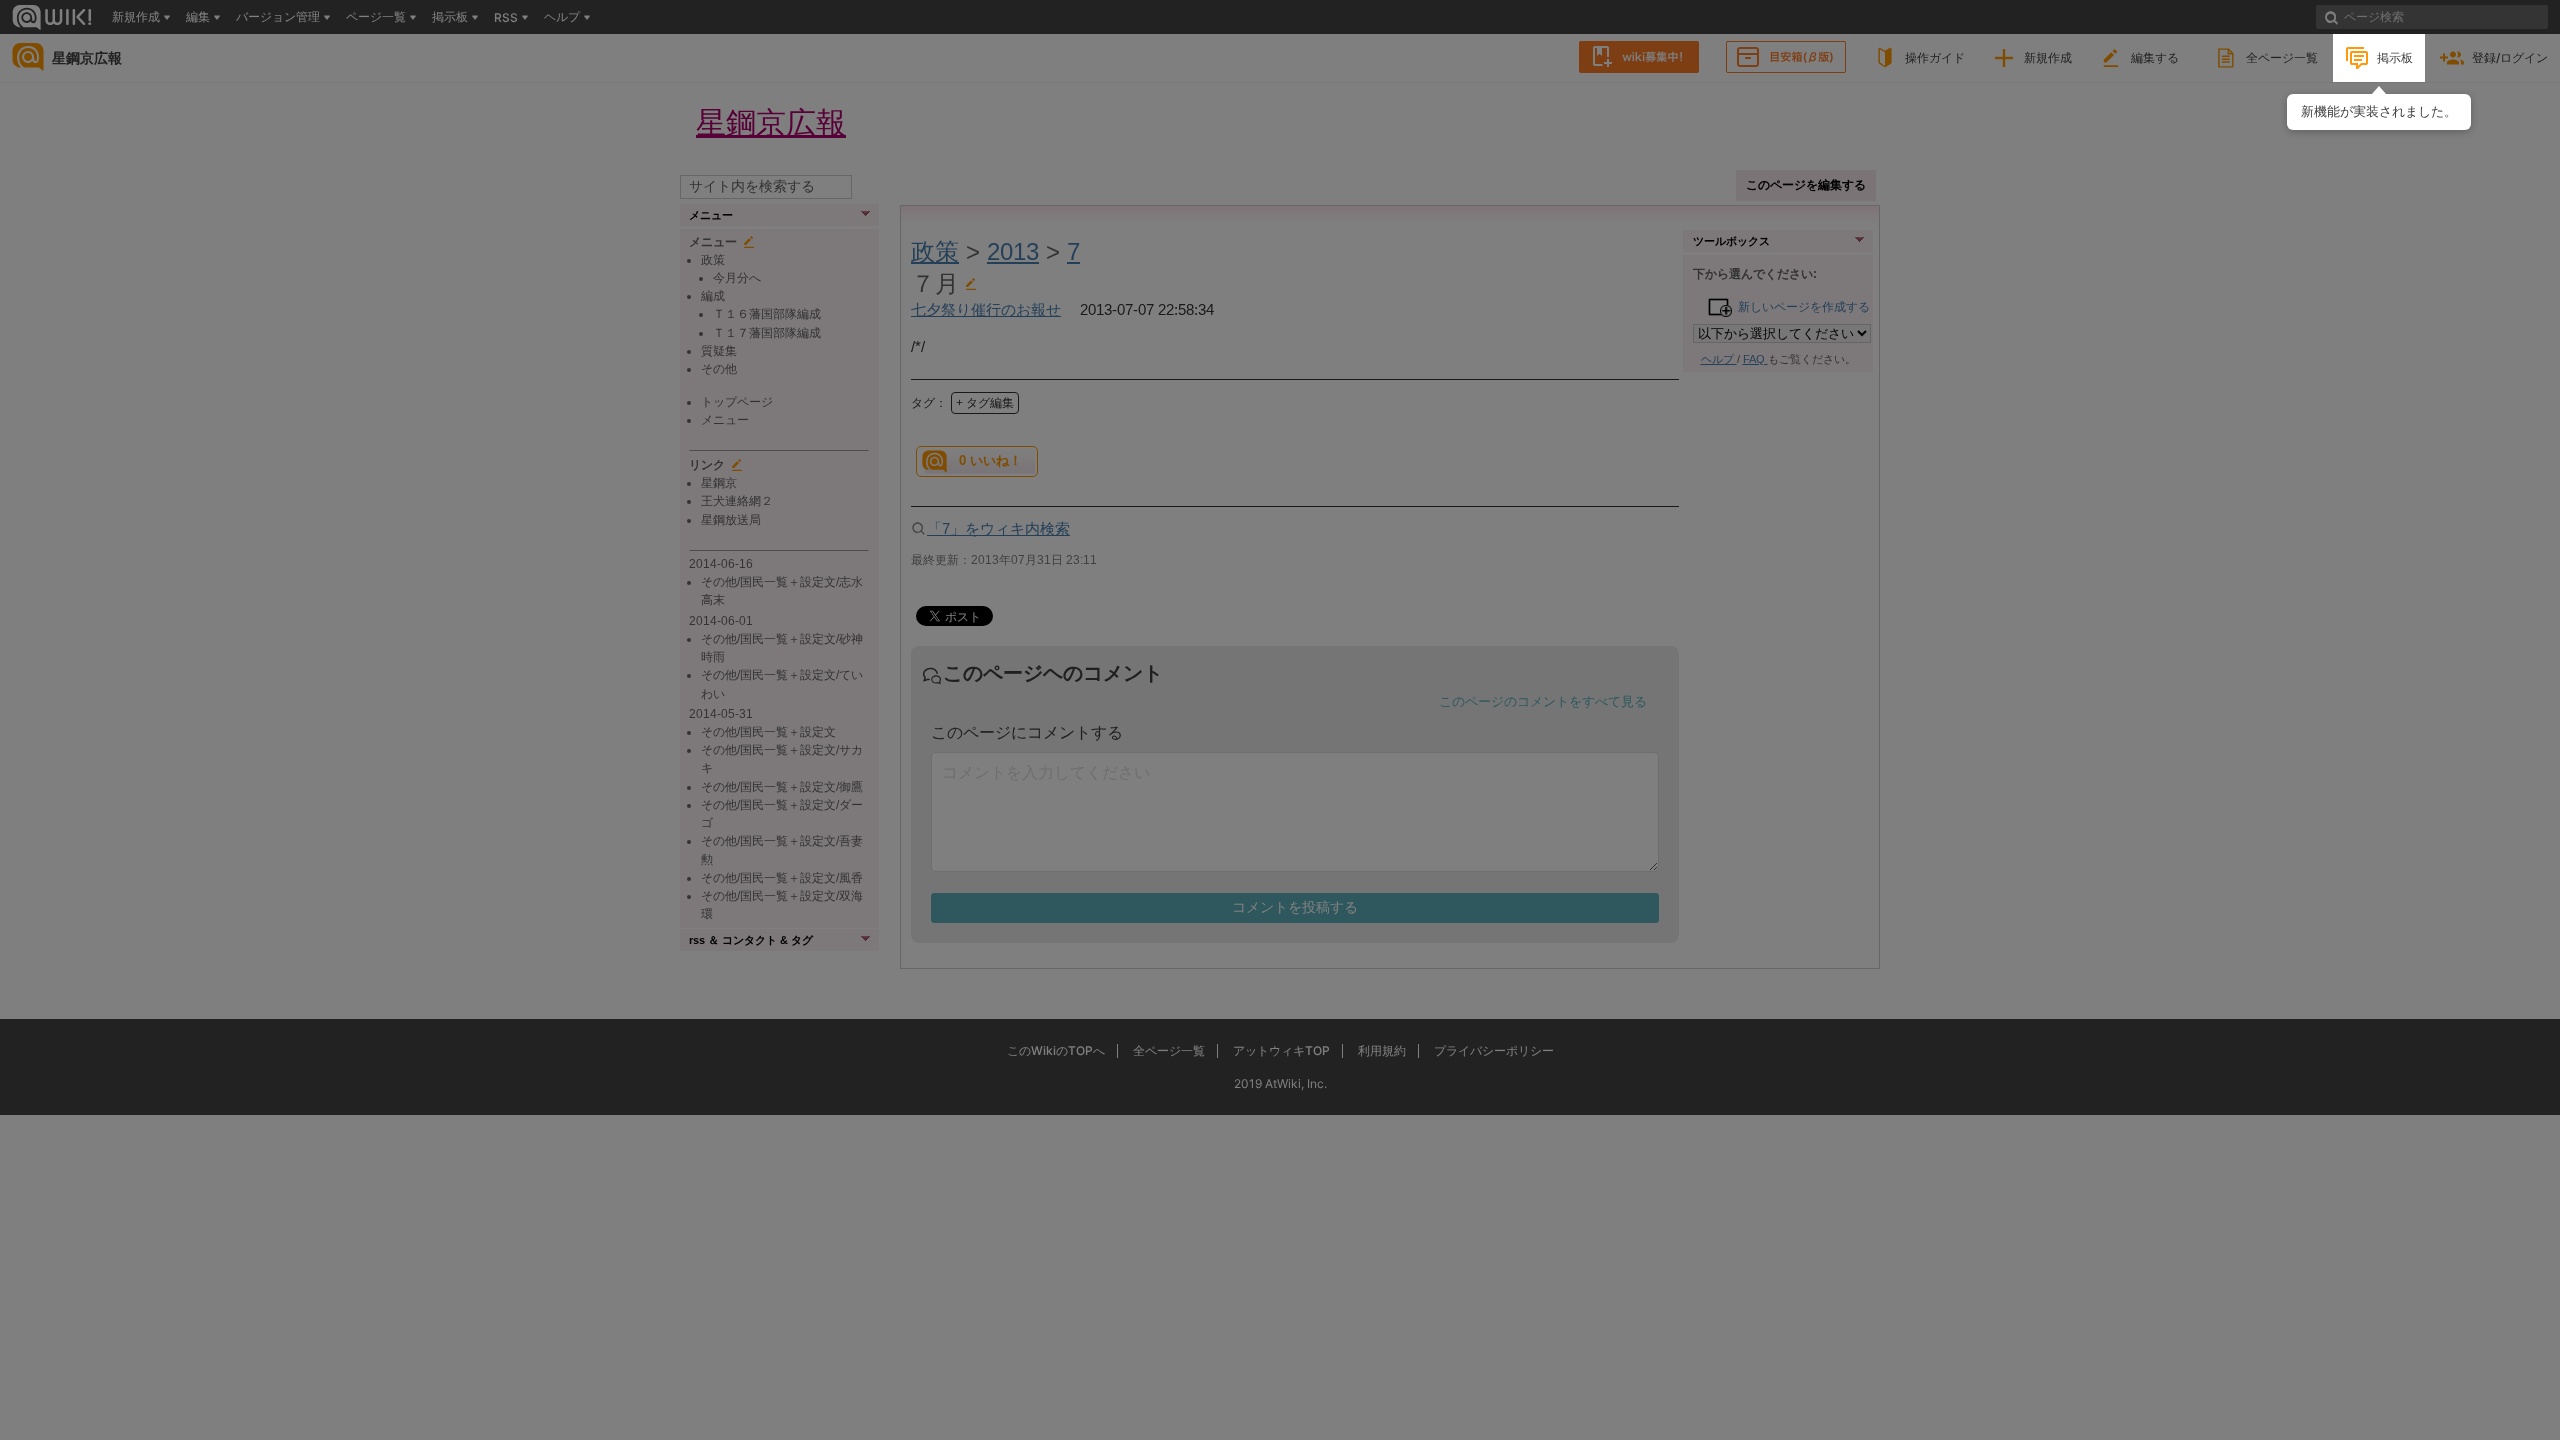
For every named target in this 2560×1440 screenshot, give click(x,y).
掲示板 (2395, 57)
